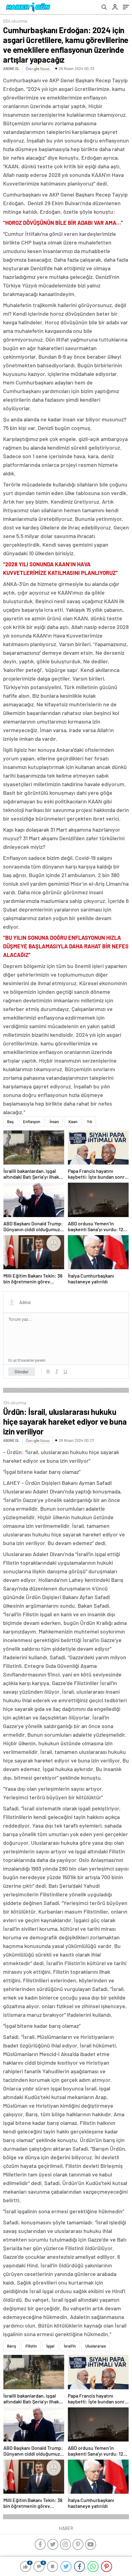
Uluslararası (96, 2346)
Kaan (73, 1122)
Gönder (22, 1372)
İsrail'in (70, 2346)
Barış (12, 2346)
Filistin (31, 2346)
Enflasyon (32, 1122)
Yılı (89, 1122)
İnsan (54, 1122)
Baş (10, 1122)
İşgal (50, 2346)
